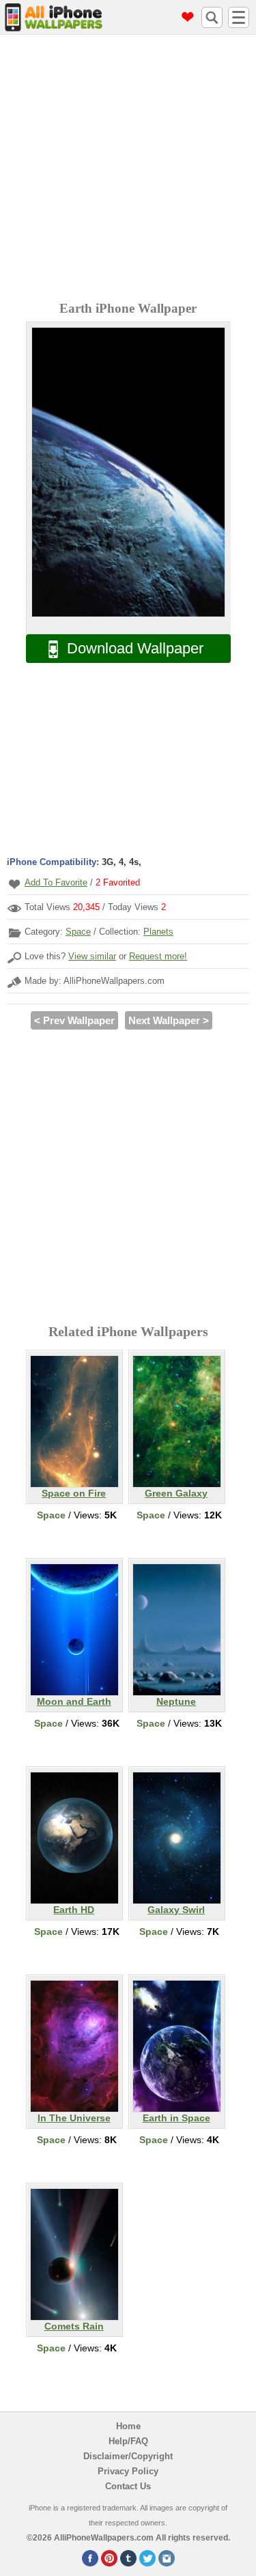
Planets (158, 932)
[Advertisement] (128, 170)
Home (128, 2426)
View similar (92, 956)
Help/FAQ (128, 2441)
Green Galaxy (176, 1493)
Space (78, 932)
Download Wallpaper (135, 648)
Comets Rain (74, 2326)
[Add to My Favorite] (14, 884)
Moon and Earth (74, 1701)
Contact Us (128, 2486)
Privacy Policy (128, 2471)
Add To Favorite (56, 882)
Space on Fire (74, 1493)
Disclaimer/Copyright (128, 2456)
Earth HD (74, 1910)
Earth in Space (176, 2118)
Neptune (176, 1701)
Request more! (158, 956)
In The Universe (74, 2118)
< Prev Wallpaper (74, 1020)
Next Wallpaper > (169, 1020)
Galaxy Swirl (176, 1910)
